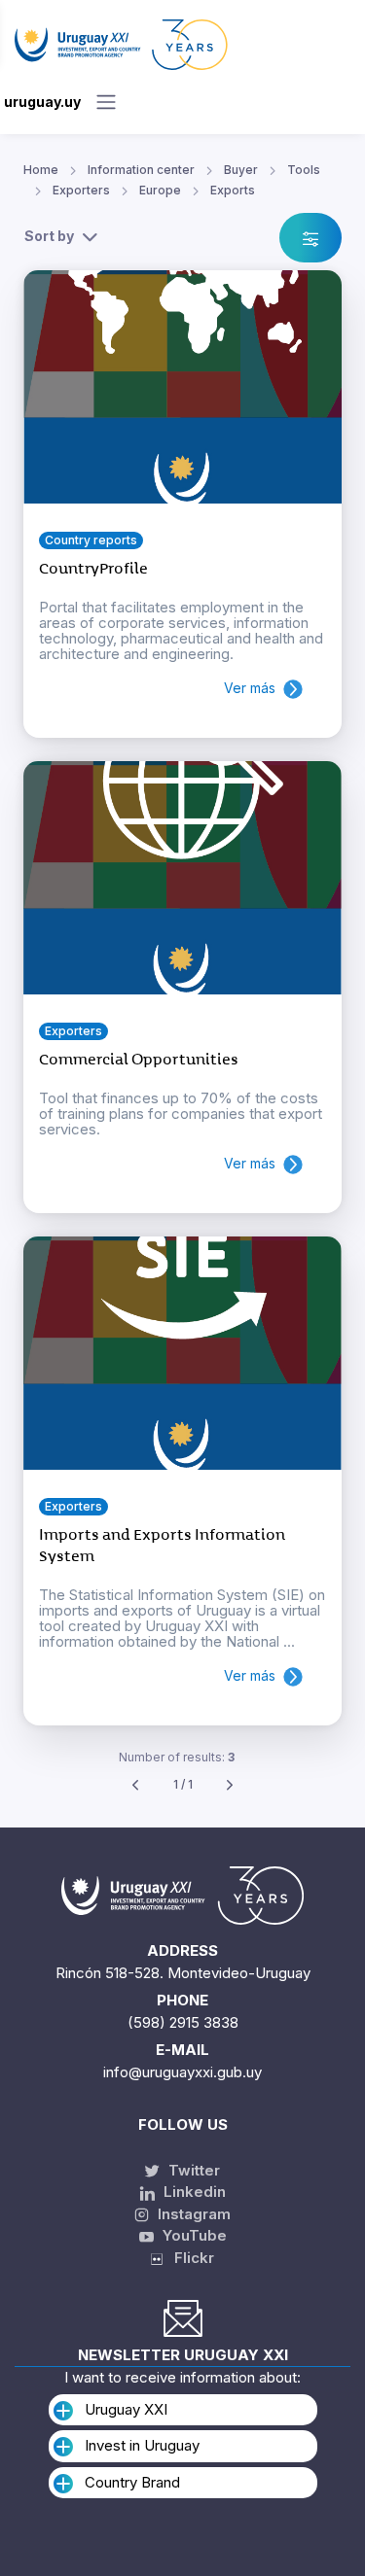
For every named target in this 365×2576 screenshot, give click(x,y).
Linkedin (193, 2192)
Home (41, 170)
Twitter (192, 2170)
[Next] (230, 1785)
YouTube (193, 2235)
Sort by (49, 236)
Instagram (192, 2214)
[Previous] (135, 1785)
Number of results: (177, 1757)
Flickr (188, 2258)
